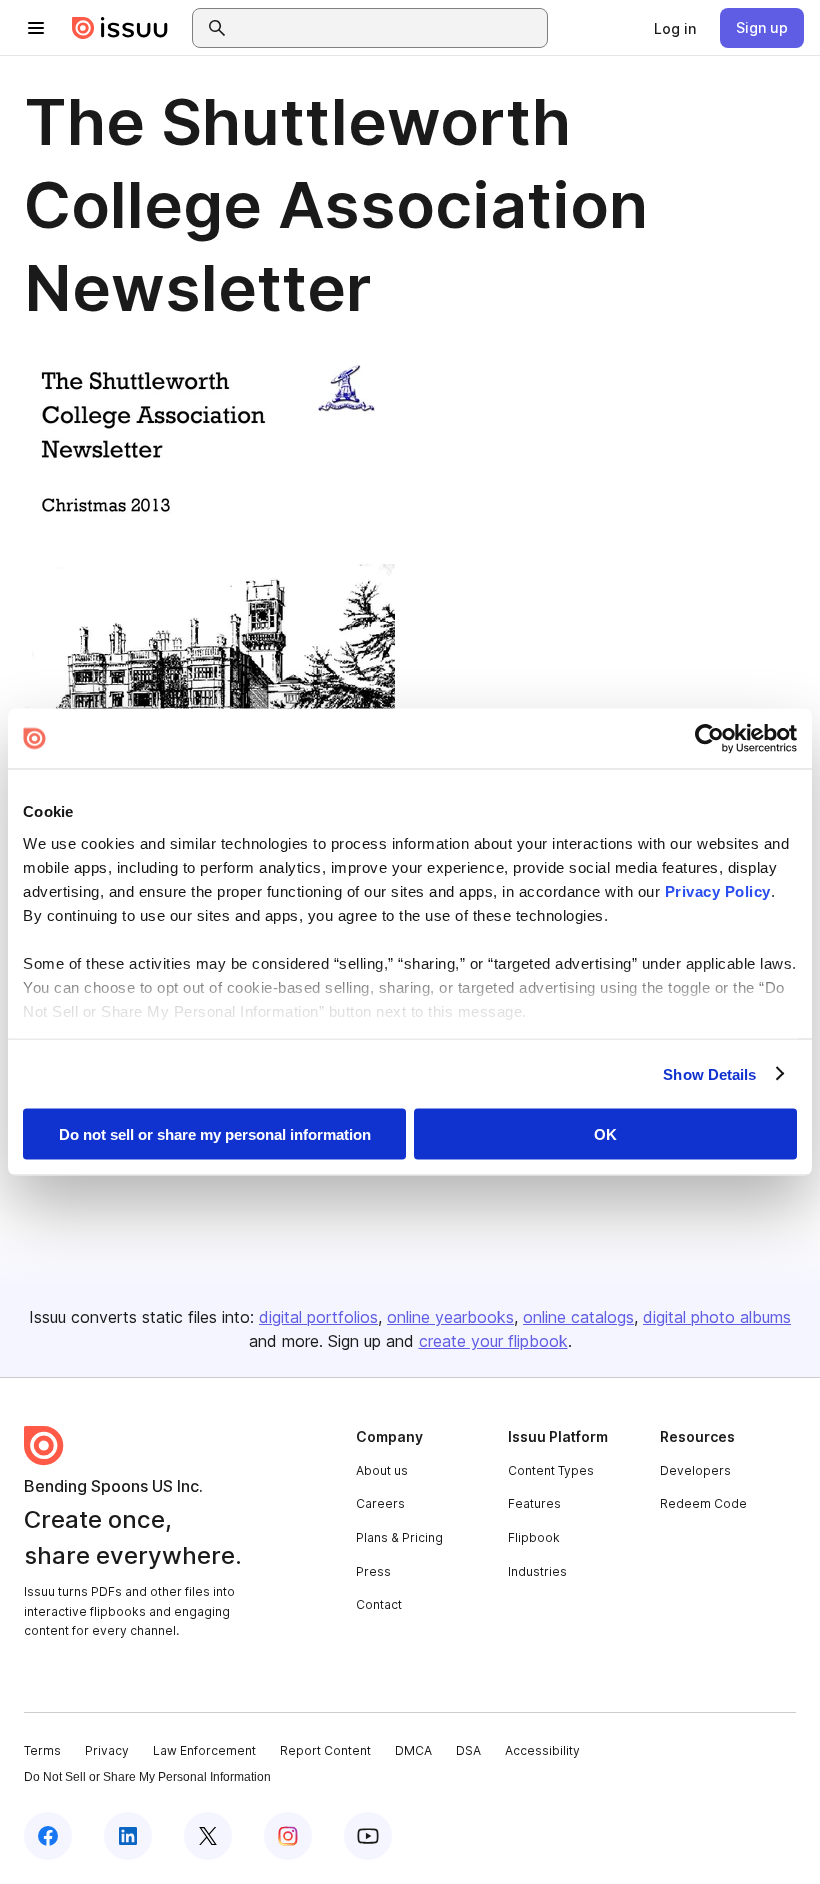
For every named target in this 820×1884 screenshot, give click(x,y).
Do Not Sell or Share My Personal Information (147, 1777)
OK (605, 1134)
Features (534, 1503)
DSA (468, 1750)
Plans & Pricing (399, 1537)
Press (373, 1571)
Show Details (709, 1073)
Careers (380, 1503)
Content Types (551, 1470)
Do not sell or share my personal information (215, 1134)
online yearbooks (450, 1317)
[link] (675, 28)
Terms (42, 1750)
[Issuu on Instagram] (288, 1836)
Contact (379, 1604)
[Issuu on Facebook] (48, 1836)
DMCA (413, 1750)
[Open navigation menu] (36, 28)
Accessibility (542, 1750)
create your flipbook (493, 1341)
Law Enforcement (204, 1750)
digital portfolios (318, 1317)
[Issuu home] (120, 28)
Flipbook (534, 1537)
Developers (695, 1470)
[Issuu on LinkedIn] (128, 1836)
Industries (537, 1571)
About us (382, 1470)
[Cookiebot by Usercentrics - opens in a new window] (709, 739)
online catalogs (578, 1317)
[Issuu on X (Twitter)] (208, 1836)
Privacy (107, 1750)
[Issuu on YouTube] (368, 1836)
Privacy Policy (718, 890)
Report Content (325, 1750)
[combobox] (388, 28)
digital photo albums (717, 1317)
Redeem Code (703, 1503)
